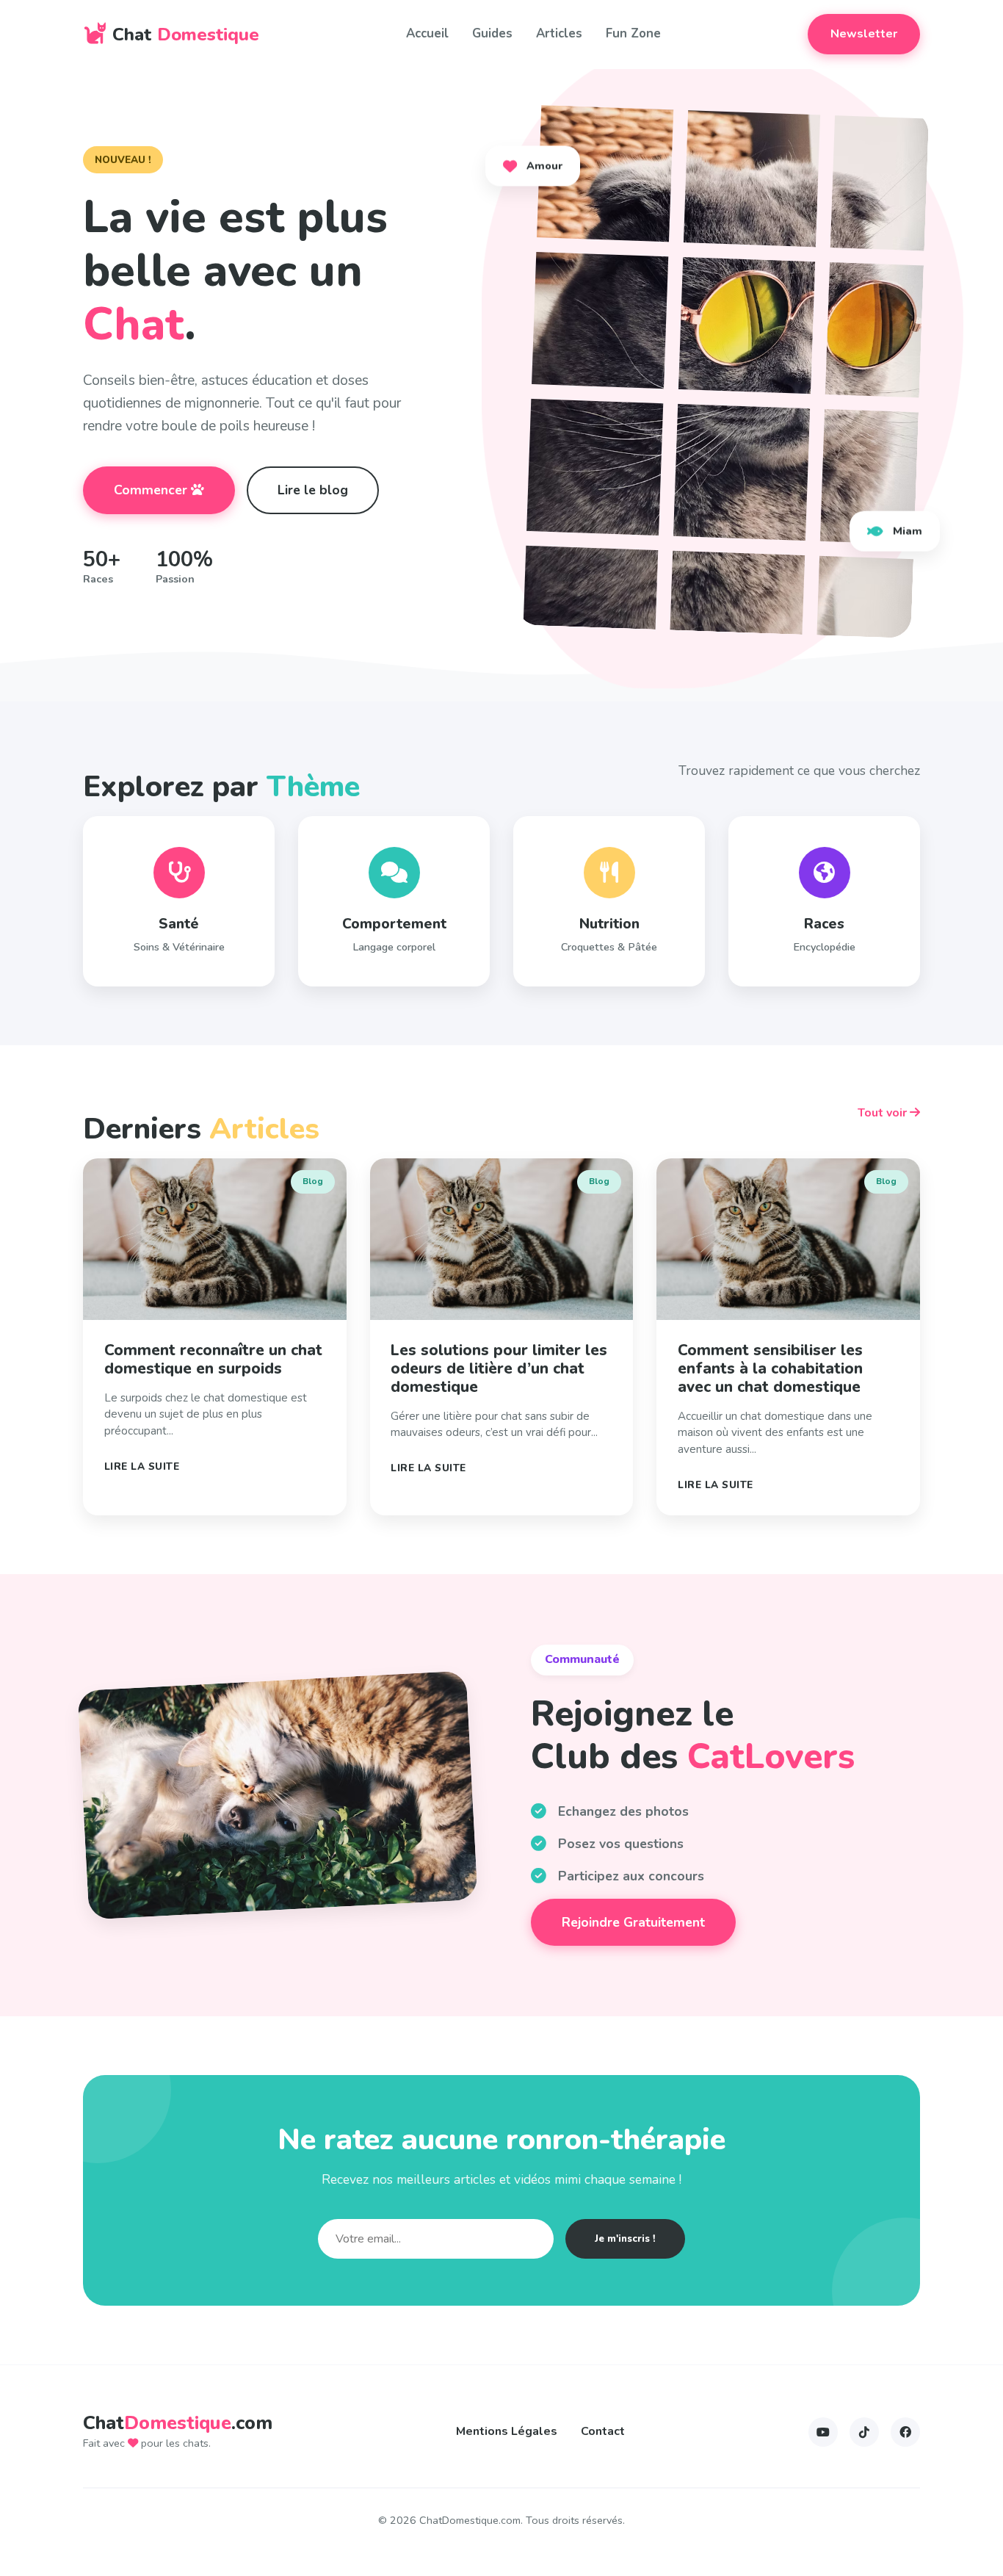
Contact (603, 2431)
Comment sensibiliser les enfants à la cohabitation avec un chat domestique (770, 1368)
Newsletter (864, 34)
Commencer (152, 490)
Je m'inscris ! (625, 2239)
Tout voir (884, 1113)
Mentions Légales (507, 2431)
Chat (186, 35)
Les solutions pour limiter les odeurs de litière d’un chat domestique (499, 1368)
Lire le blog (313, 490)
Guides (492, 33)
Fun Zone (633, 33)
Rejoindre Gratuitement (633, 1922)
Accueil (427, 33)
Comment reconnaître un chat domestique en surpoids (213, 1359)
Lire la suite (142, 1466)
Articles (559, 33)
